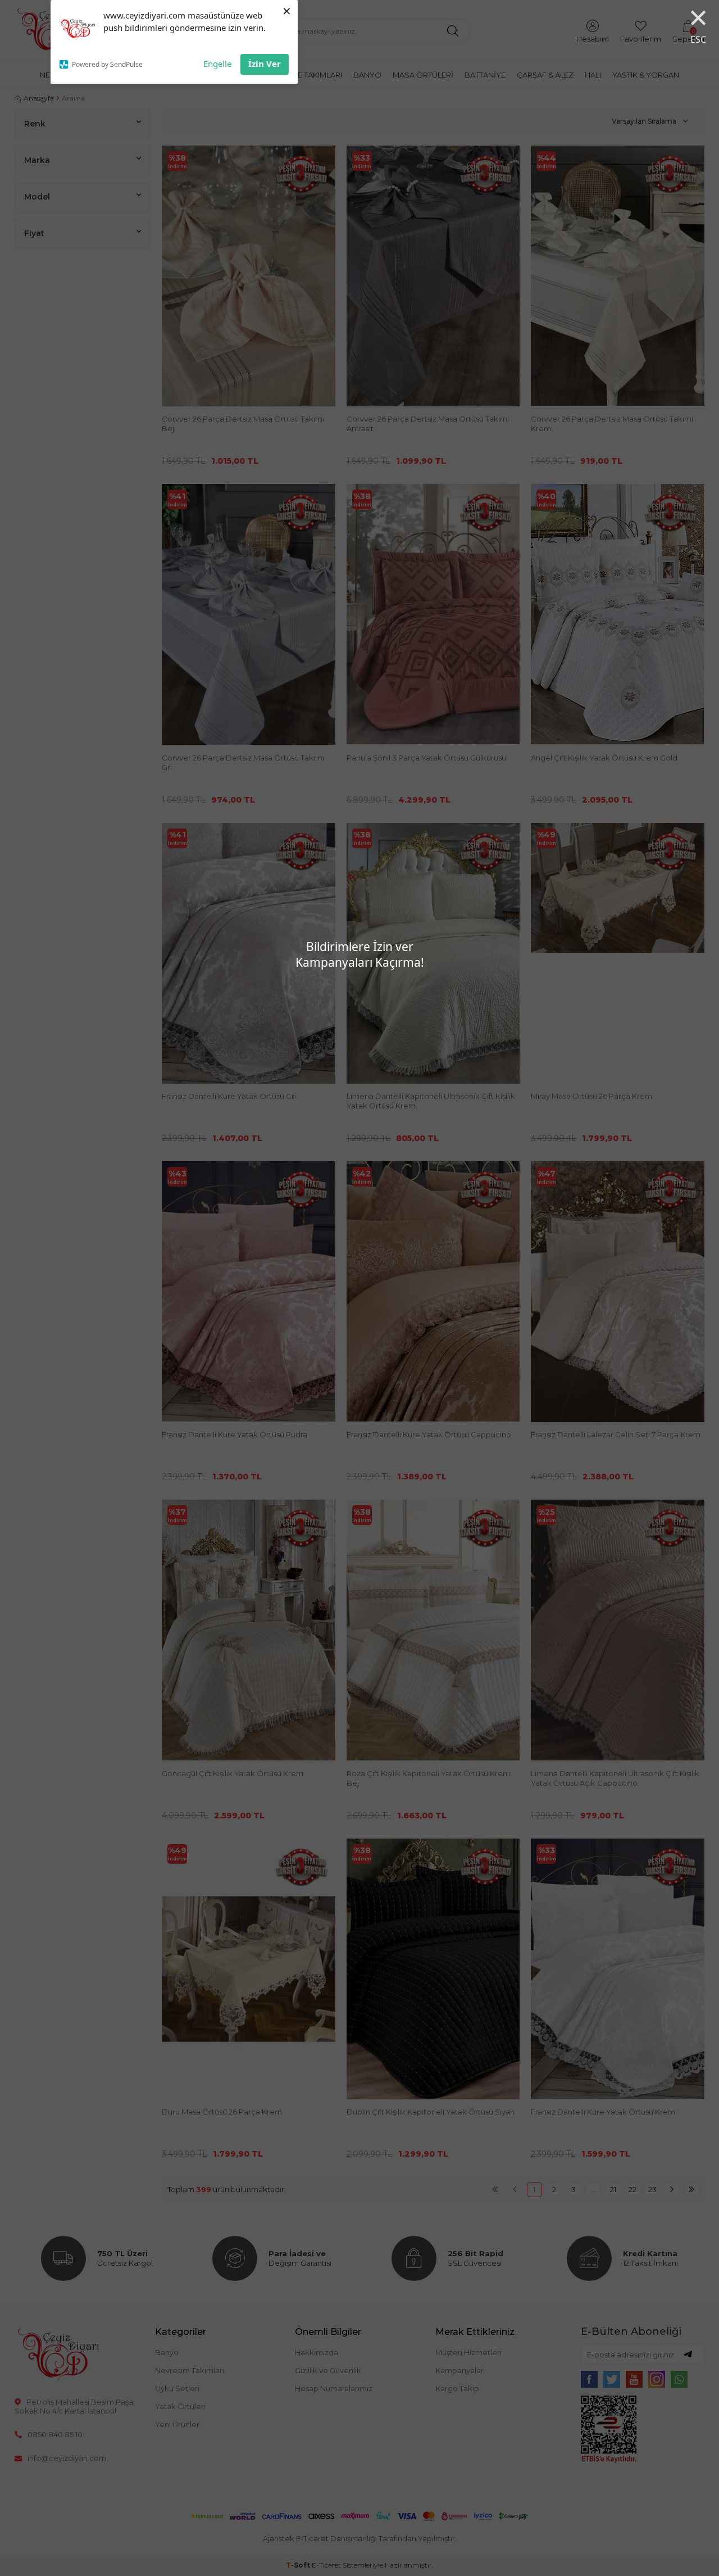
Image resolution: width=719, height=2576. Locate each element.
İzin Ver (265, 64)
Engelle (217, 64)
